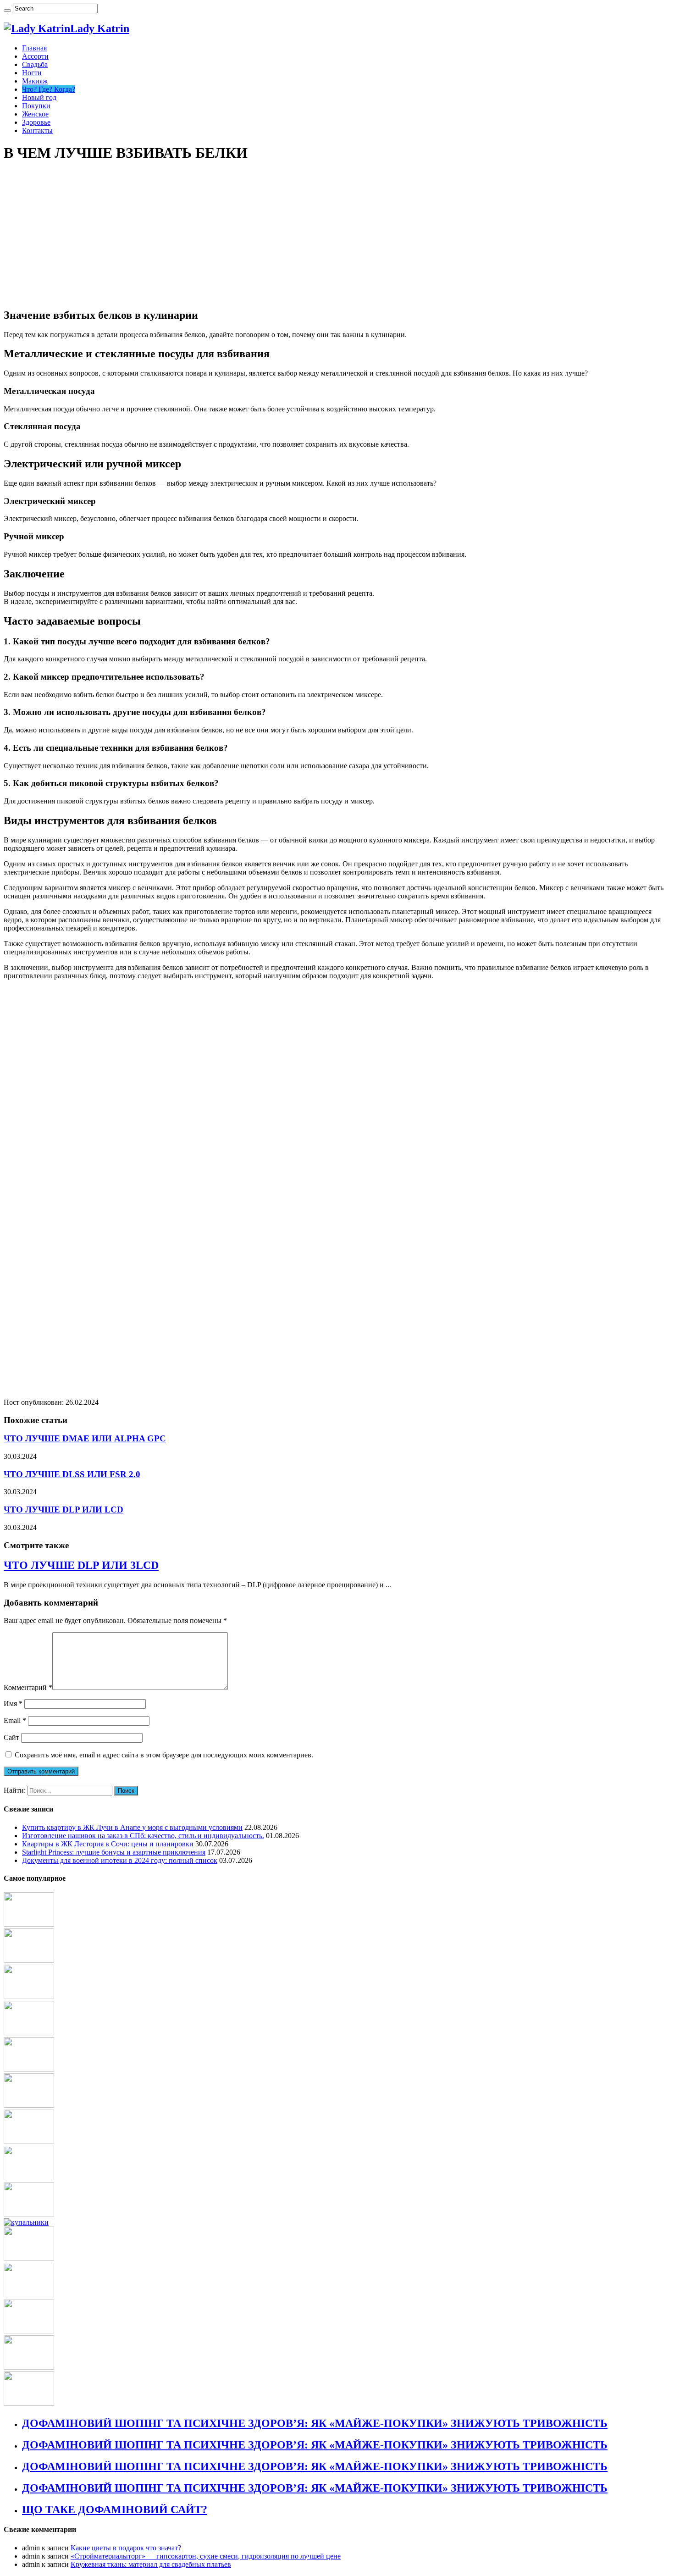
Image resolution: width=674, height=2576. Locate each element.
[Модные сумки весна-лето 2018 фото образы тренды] (29, 2178)
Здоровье (36, 122)
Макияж (35, 81)
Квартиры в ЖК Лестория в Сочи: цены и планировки (108, 1844)
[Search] (7, 11)
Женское (35, 114)
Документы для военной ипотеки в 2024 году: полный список (120, 1860)
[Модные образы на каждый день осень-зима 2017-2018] (29, 2258)
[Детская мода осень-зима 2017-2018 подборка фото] (29, 2331)
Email (15, 1720)
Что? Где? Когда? (49, 89)
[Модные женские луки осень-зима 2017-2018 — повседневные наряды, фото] (29, 1924)
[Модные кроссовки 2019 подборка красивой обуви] (29, 2069)
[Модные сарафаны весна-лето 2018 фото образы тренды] (29, 2295)
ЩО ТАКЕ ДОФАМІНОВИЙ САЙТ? (115, 2510)
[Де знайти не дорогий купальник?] (26, 2222)
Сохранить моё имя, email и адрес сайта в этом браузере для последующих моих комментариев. (164, 1755)
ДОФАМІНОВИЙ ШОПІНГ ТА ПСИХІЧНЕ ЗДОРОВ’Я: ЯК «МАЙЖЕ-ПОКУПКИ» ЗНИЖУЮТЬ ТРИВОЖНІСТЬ (315, 2423)
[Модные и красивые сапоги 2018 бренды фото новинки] (29, 2105)
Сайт (11, 1737)
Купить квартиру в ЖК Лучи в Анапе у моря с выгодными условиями (132, 1827)
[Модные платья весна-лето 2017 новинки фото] (29, 1960)
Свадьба (35, 64)
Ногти (32, 73)
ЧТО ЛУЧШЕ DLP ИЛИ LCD (64, 1510)
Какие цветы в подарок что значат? (126, 2548)
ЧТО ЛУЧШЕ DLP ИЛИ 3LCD (81, 1565)
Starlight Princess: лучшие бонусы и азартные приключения (114, 1852)
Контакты (37, 130)
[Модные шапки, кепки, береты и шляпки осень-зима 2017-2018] (29, 2367)
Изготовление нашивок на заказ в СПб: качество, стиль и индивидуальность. (143, 1836)
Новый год (39, 97)
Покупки (36, 106)
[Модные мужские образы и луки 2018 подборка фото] (29, 2141)
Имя (13, 1703)
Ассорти (35, 56)
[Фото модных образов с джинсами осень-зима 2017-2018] (29, 2214)
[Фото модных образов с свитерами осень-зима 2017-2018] (29, 1997)
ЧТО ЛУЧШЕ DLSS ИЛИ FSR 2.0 (72, 1474)
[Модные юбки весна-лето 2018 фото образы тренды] (29, 2403)
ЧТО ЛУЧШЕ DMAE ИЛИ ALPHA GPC (85, 1438)
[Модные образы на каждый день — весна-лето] (29, 2033)
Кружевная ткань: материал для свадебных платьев (151, 2564)
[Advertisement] (337, 236)
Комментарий (28, 1687)
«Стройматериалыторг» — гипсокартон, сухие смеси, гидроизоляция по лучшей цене (206, 2556)
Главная (34, 48)
